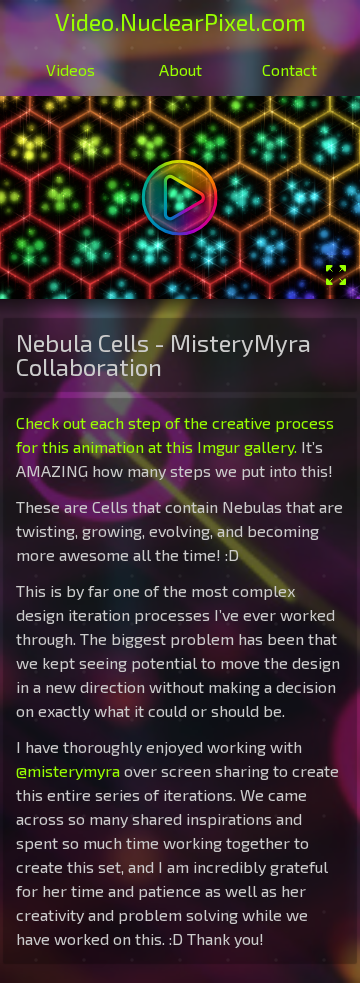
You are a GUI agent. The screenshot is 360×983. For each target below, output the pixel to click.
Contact (289, 69)
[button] (180, 197)
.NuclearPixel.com (180, 21)
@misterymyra (68, 770)
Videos (70, 69)
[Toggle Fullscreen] (336, 275)
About (180, 69)
